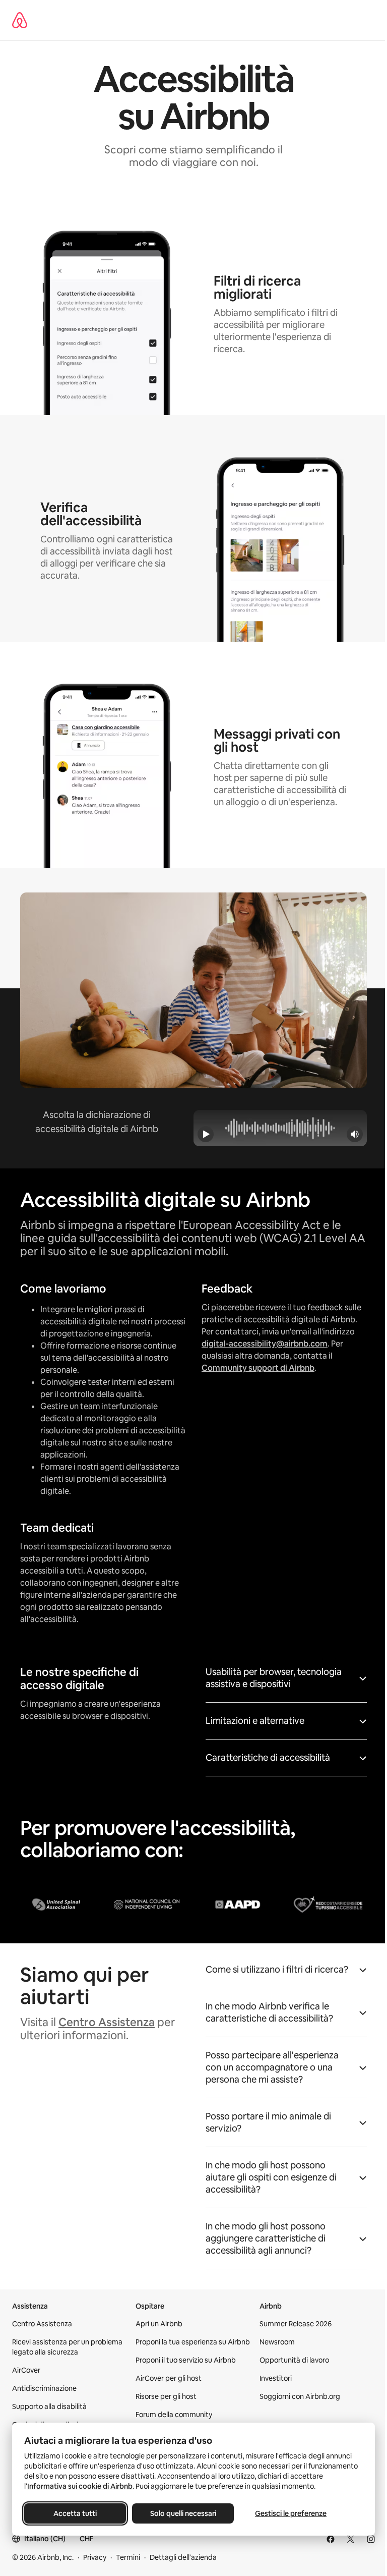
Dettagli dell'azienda (183, 2557)
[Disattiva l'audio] (355, 1134)
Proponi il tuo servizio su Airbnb (186, 2360)
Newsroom (277, 2342)
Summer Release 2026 (296, 2324)
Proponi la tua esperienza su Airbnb (193, 2342)
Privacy (95, 2557)
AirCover (26, 2370)
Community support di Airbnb (258, 1368)
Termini (128, 2557)
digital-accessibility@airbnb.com (265, 1344)
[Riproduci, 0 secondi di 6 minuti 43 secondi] (206, 1134)
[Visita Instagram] (371, 2539)
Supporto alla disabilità (49, 2406)
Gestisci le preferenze (291, 2513)
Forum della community (174, 2415)
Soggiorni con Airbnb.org (300, 2396)
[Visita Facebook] (331, 2539)
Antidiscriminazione (44, 2388)
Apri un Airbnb (159, 2324)
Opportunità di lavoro (294, 2360)
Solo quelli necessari (183, 2513)
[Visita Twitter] (351, 2539)
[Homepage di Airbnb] (20, 20)
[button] (286, 1681)
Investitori (276, 2378)
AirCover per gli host (169, 2378)
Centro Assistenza (107, 2022)
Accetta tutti (75, 2513)
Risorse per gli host (166, 2396)
